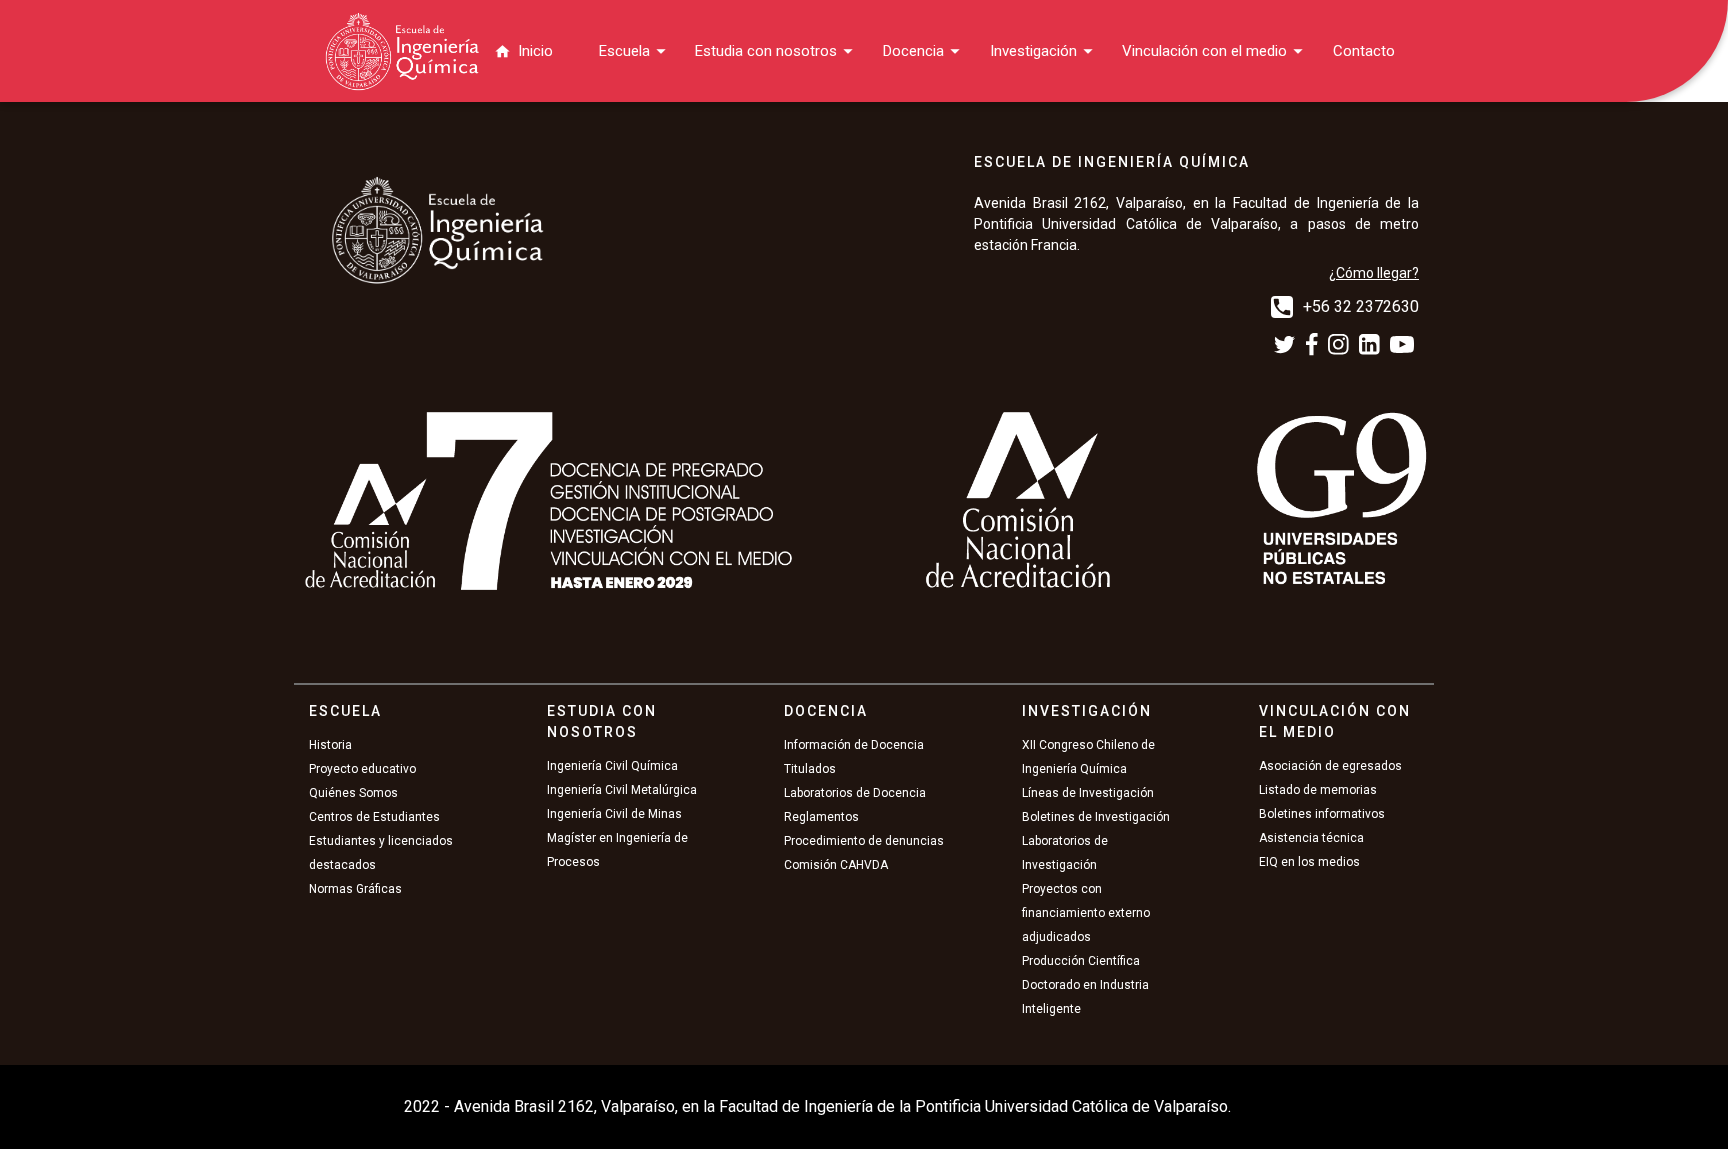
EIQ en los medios (1309, 862)
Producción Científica (1081, 961)
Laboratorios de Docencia (855, 793)
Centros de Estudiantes (374, 817)
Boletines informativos (1322, 814)
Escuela (624, 51)
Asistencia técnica (1311, 838)
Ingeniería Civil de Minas (614, 814)
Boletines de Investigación (1096, 817)
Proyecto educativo (362, 769)
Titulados (810, 769)
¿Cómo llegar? (1374, 273)
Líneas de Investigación (1088, 793)
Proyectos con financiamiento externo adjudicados (1086, 913)
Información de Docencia (854, 745)
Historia (330, 745)
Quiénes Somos (353, 793)
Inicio (535, 51)
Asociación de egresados (1330, 766)
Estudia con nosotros (766, 51)
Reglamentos (821, 817)
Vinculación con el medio (1204, 51)
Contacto (1364, 51)
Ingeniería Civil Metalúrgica (622, 790)
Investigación (1033, 51)
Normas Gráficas (355, 889)
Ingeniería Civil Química (612, 766)
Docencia (913, 51)
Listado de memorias (1318, 790)
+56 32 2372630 (1361, 306)
